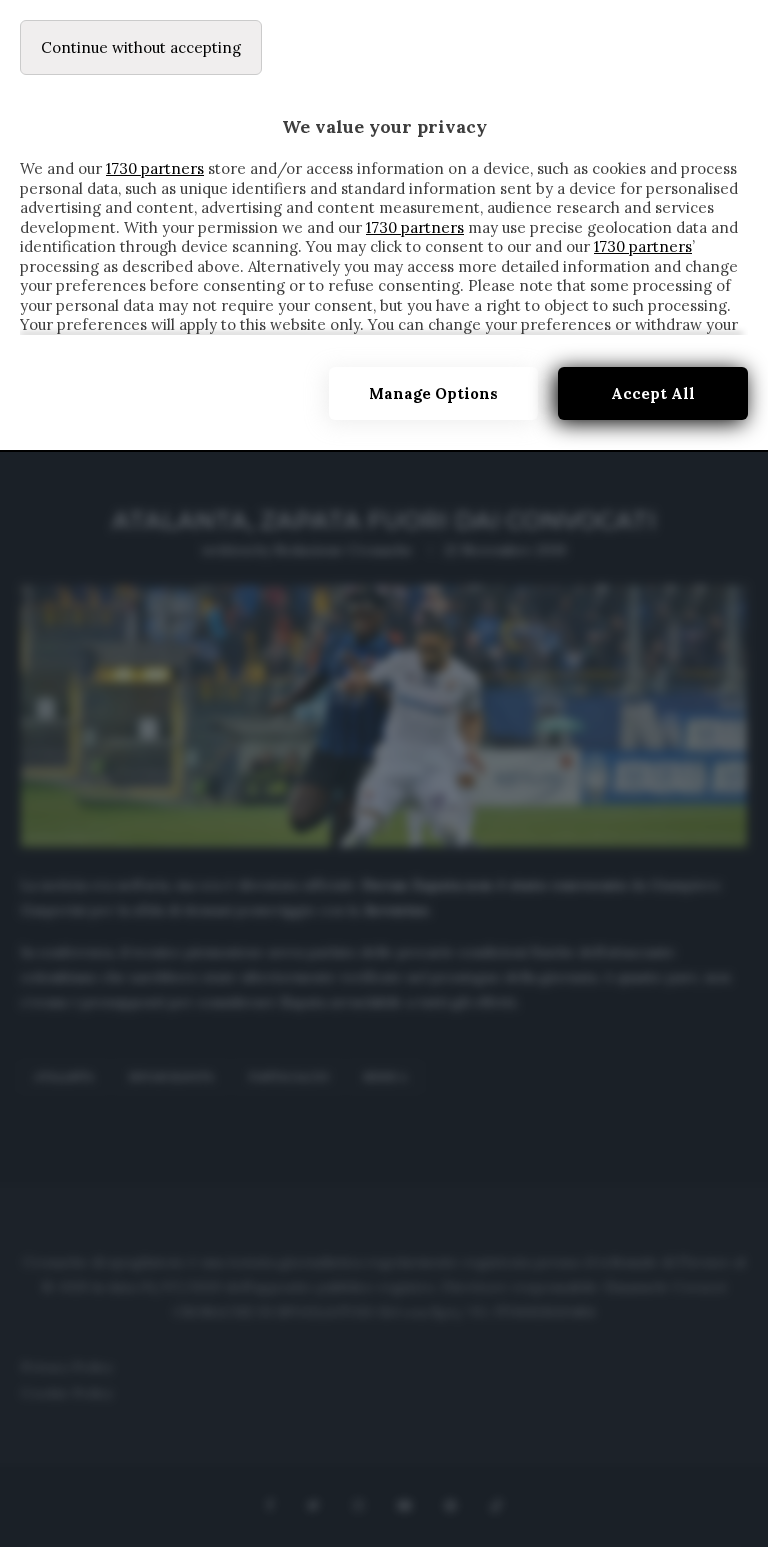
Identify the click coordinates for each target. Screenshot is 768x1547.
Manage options (433, 393)
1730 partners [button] (155, 168)
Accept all (653, 393)
